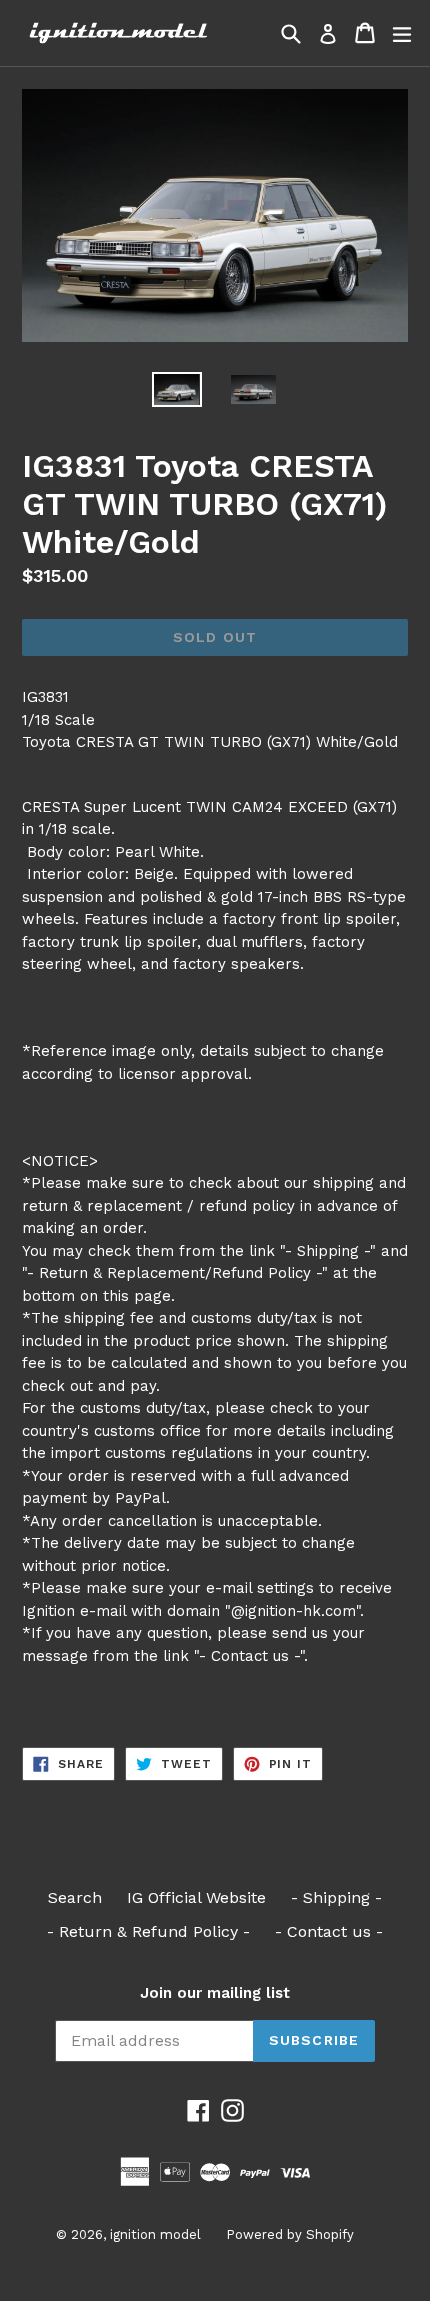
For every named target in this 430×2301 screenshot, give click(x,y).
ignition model (155, 2234)
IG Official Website (196, 1897)
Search (75, 1897)
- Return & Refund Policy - (148, 1931)
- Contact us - (329, 1931)
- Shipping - (336, 1897)
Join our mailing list (215, 1993)
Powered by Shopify (290, 2234)
